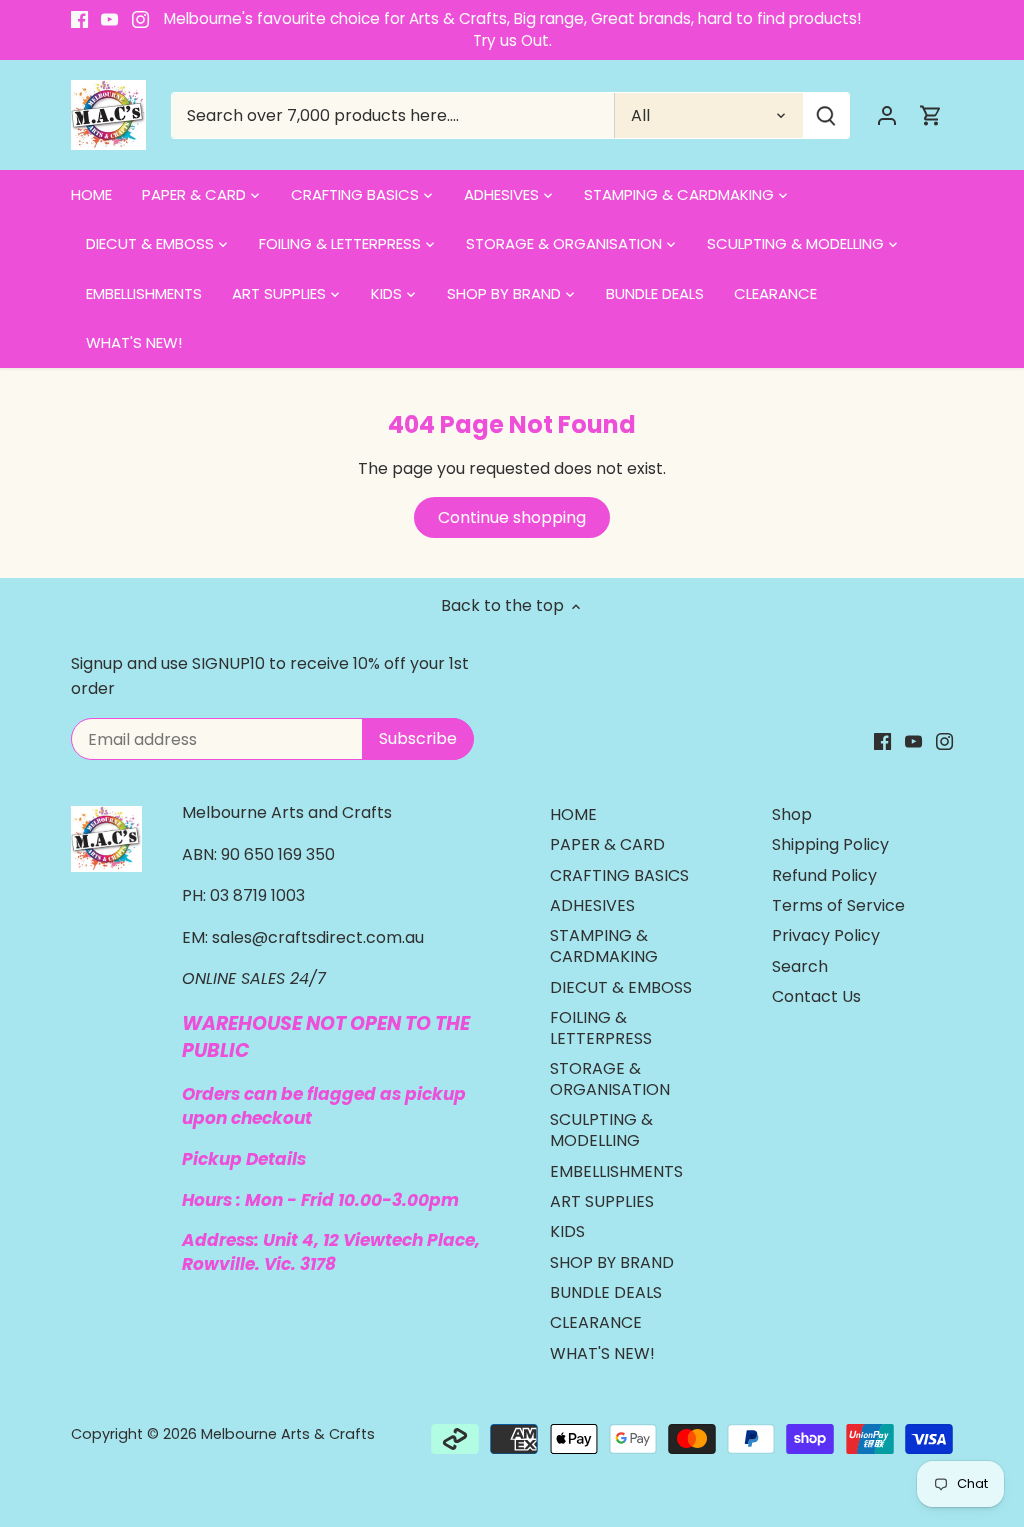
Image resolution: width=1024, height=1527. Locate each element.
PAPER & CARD (607, 844)
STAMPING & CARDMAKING (604, 946)
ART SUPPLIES (602, 1201)
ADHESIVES (592, 905)
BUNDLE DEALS (606, 1292)
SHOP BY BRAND (612, 1262)
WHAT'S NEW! (602, 1353)
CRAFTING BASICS (619, 875)
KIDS (567, 1231)
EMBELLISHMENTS (616, 1171)
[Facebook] (79, 19)
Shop (792, 814)
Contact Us (816, 996)
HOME (573, 814)
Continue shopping (512, 517)
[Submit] (826, 115)
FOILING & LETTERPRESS (601, 1028)
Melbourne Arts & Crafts (288, 1434)
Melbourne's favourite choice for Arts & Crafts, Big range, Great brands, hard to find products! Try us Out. (512, 29)
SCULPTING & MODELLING (601, 1130)
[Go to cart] (931, 115)
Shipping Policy (830, 844)
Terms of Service (838, 905)
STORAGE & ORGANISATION (610, 1079)
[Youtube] (109, 19)
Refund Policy (824, 875)
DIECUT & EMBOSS (621, 987)
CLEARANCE (596, 1322)
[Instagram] (140, 19)
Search (800, 966)
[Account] (887, 115)
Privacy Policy (826, 935)
